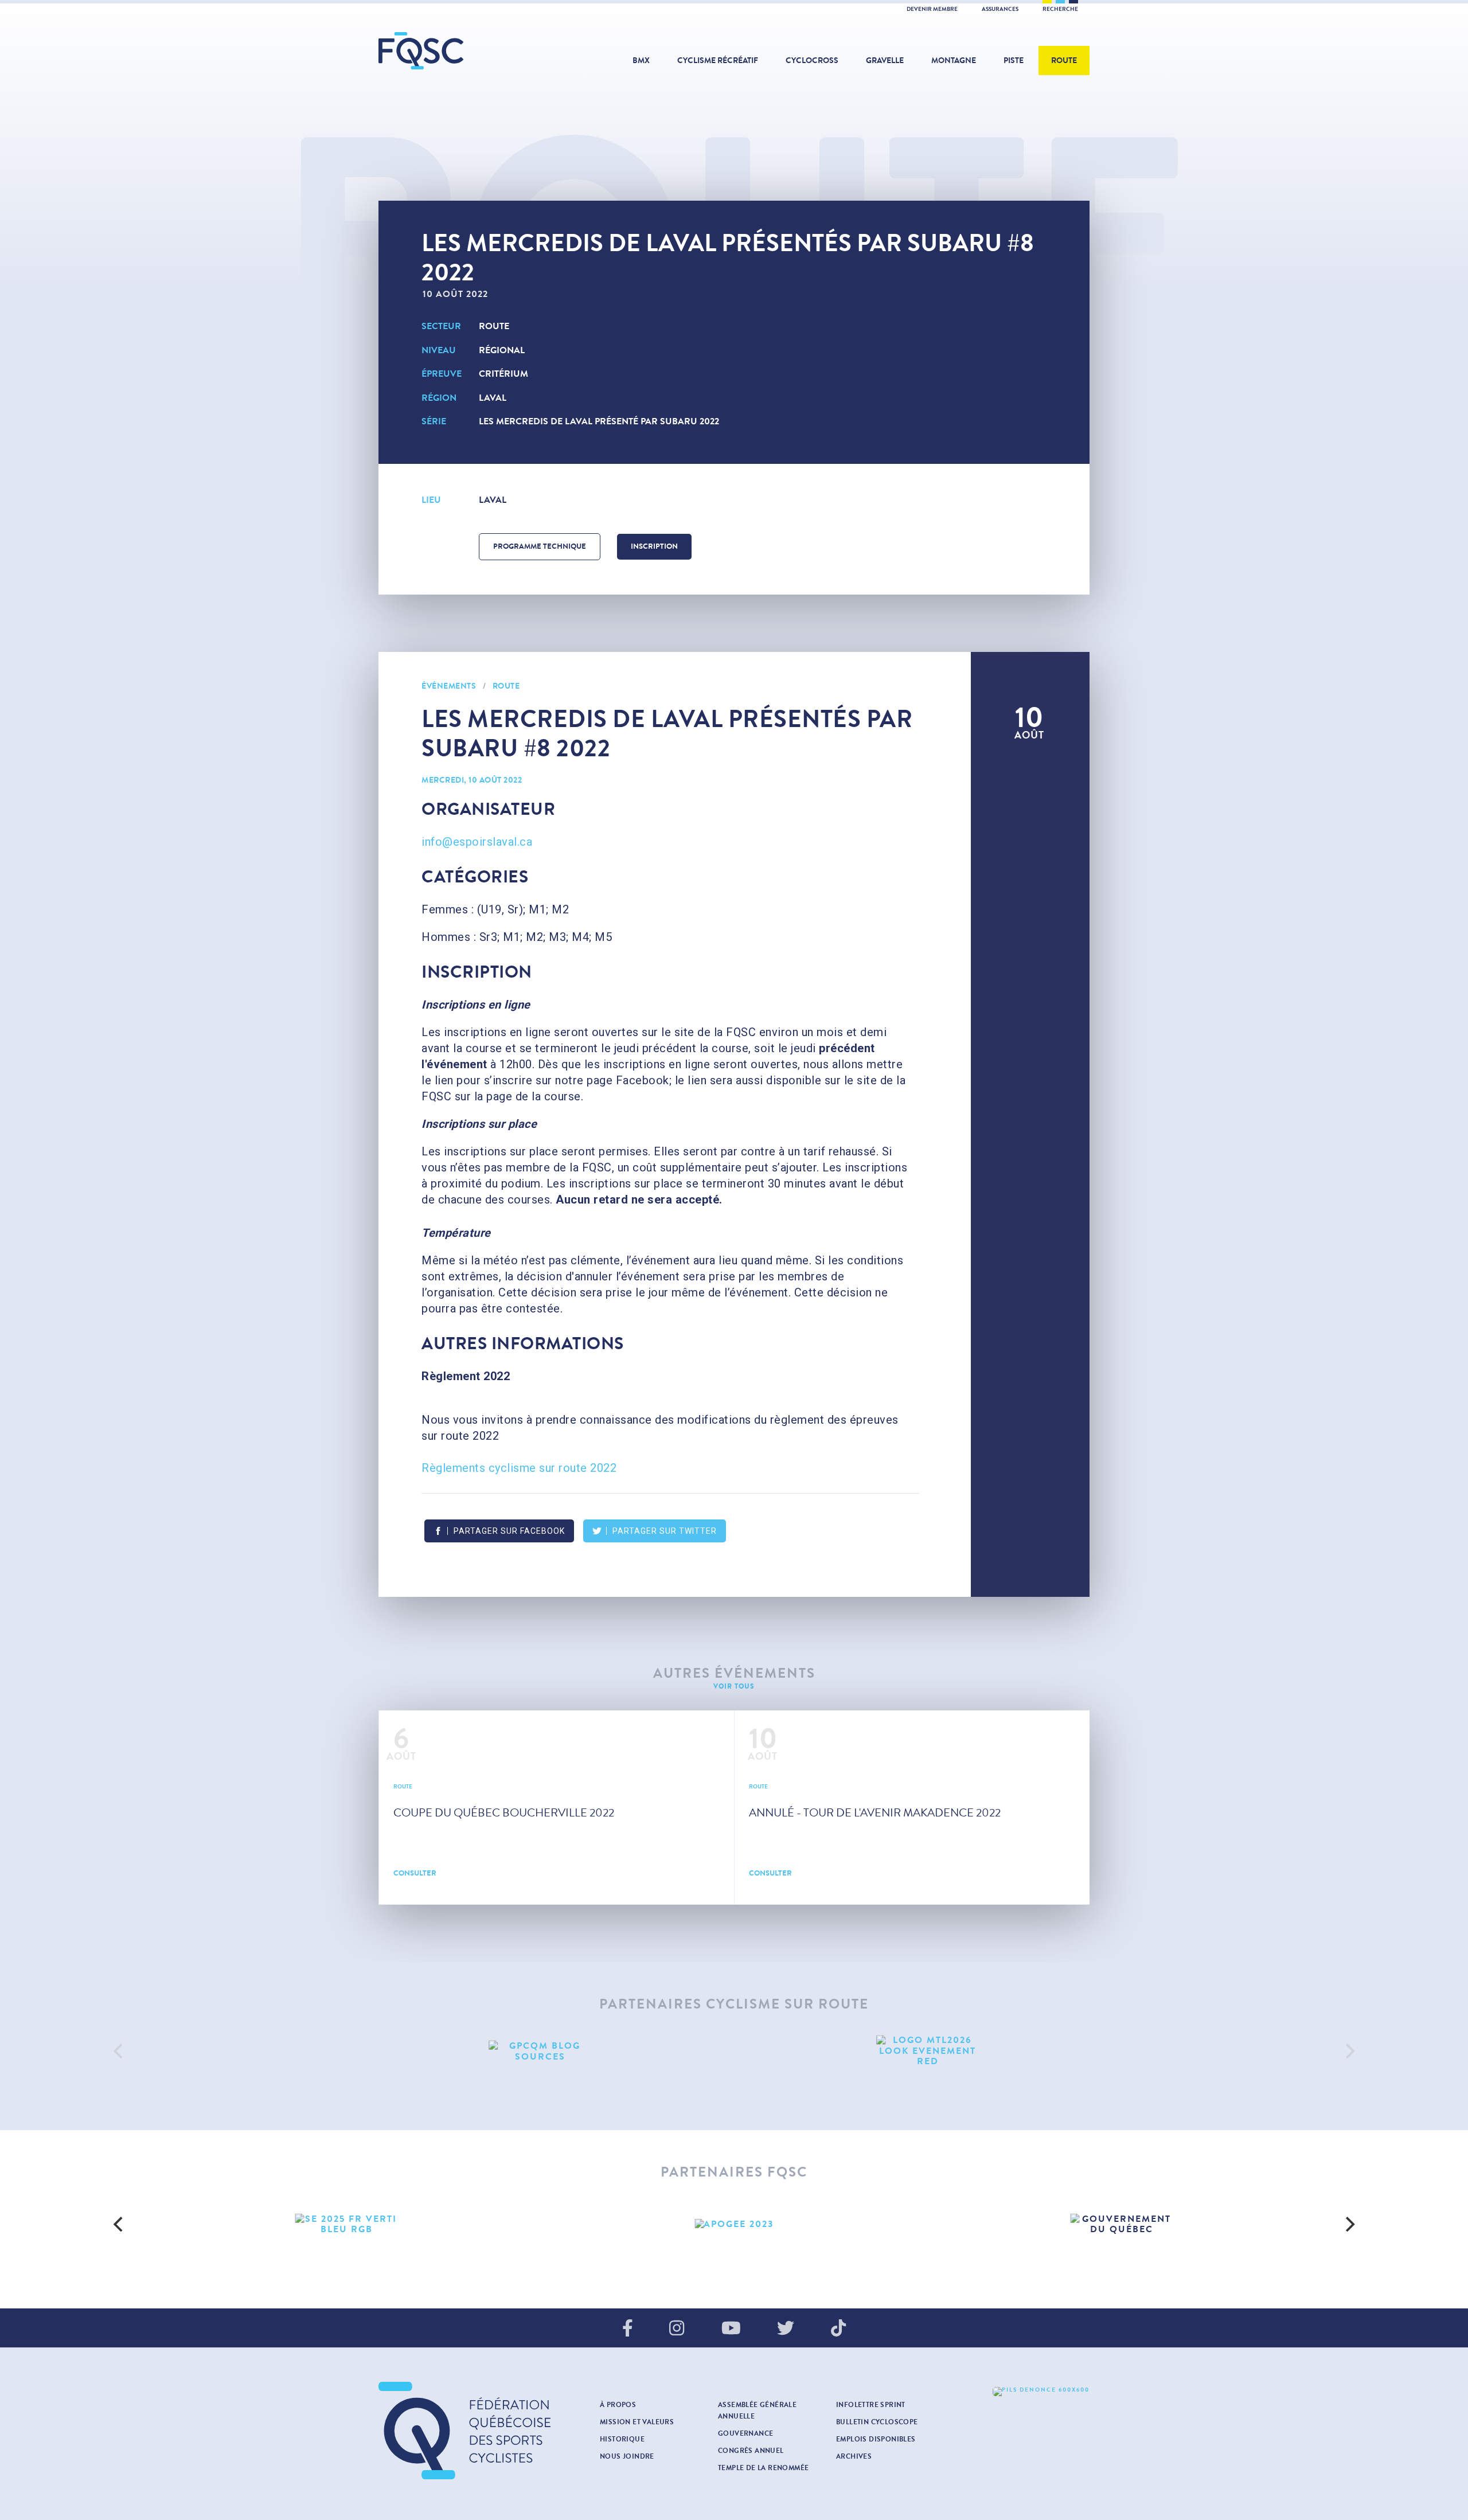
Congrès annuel (751, 2451)
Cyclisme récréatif (718, 60)
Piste (1014, 60)
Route (1064, 60)
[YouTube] (731, 2329)
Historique (622, 2439)
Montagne (954, 60)
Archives (854, 2456)
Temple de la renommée (763, 2468)
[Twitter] (786, 2329)
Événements (449, 686)
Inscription (654, 546)
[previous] (119, 2051)
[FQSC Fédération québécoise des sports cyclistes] (450, 51)
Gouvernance (745, 2433)
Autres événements (734, 1673)
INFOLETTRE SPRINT (871, 2405)
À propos (618, 2405)
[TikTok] (838, 2329)
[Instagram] (677, 2329)
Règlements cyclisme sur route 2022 (519, 1468)
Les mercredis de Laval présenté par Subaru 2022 (599, 421)
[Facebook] (628, 2329)
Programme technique (540, 546)
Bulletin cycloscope (877, 2422)
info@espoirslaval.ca (477, 842)
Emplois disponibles (876, 2439)
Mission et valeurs (637, 2422)
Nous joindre (627, 2456)
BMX (641, 60)
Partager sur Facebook (509, 1531)
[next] (1349, 2051)
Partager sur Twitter (665, 1531)
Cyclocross (812, 60)
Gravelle (885, 60)
